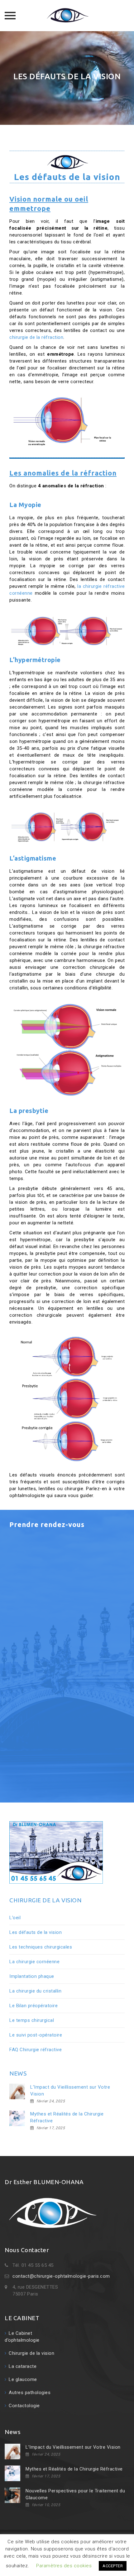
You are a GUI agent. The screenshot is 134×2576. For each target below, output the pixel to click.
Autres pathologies (30, 2393)
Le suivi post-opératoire (36, 2035)
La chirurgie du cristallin (35, 1991)
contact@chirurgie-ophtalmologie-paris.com (61, 2276)
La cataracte (23, 2366)
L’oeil (15, 1918)
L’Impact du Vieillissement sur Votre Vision (70, 2091)
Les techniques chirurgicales (41, 1947)
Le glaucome (23, 2379)
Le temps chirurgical (32, 2020)
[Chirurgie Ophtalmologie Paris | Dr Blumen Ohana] (67, 16)
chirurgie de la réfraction (36, 337)
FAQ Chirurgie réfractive (36, 2050)
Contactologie (24, 2406)
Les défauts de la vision (36, 1932)
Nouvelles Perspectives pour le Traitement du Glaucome (75, 2494)
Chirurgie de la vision (31, 2353)
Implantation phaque (32, 1976)
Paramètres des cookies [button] (64, 2566)
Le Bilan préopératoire (33, 2006)
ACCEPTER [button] (113, 2566)
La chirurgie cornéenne (34, 1962)
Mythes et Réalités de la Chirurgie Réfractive (67, 2117)
